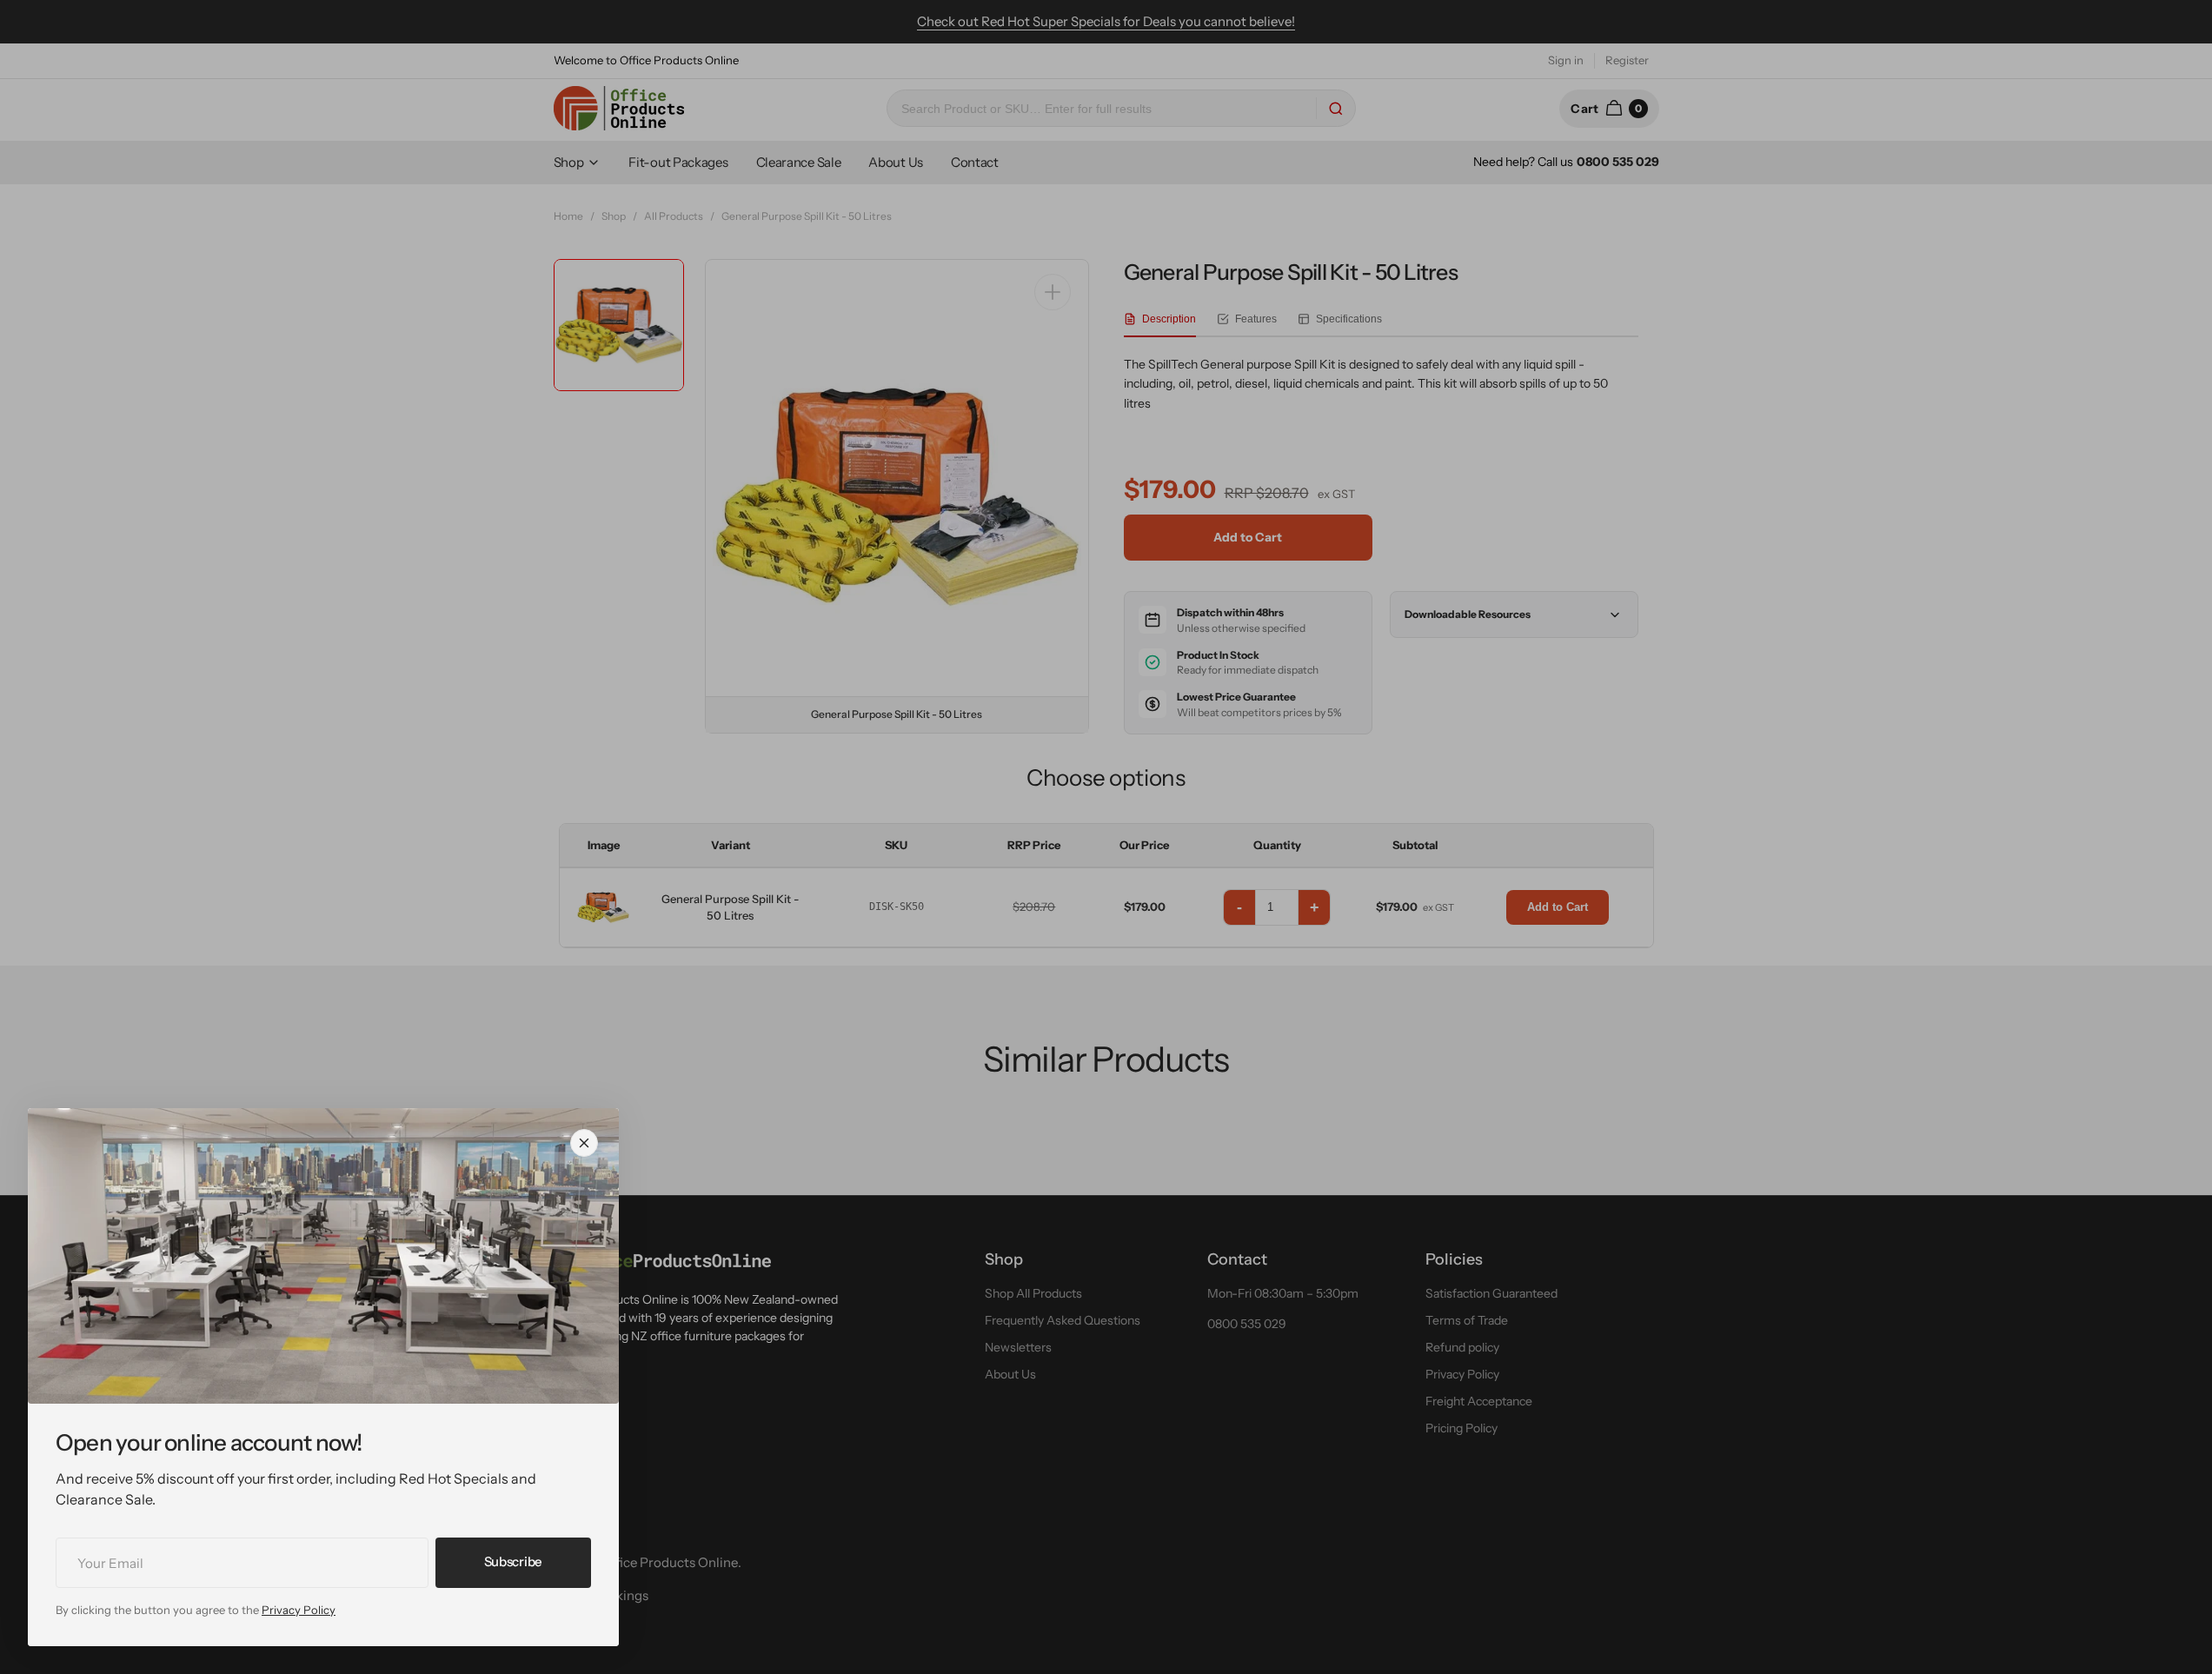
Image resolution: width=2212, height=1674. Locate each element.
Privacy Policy (299, 1610)
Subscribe (513, 1561)
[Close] (584, 1143)
